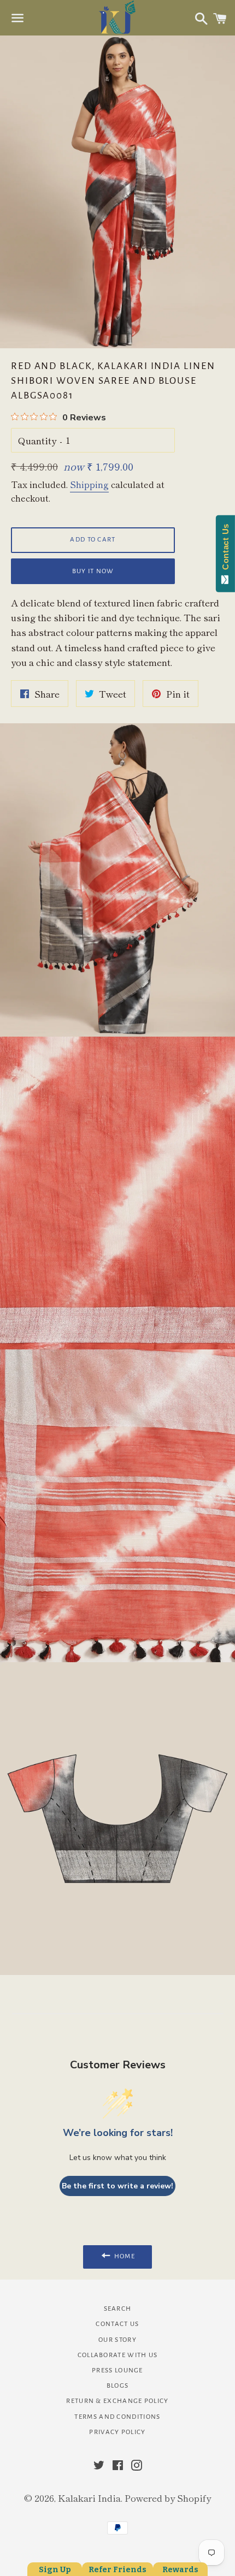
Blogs (118, 2386)
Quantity (37, 440)
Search (118, 2309)
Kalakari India (89, 2498)
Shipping (89, 484)
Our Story (117, 2340)
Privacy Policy (117, 2432)
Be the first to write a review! (117, 2186)
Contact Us (117, 2324)
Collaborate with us (118, 2355)
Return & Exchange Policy (117, 2401)
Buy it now (93, 571)
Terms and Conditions (117, 2417)
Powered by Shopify (168, 2498)
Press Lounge (117, 2370)
